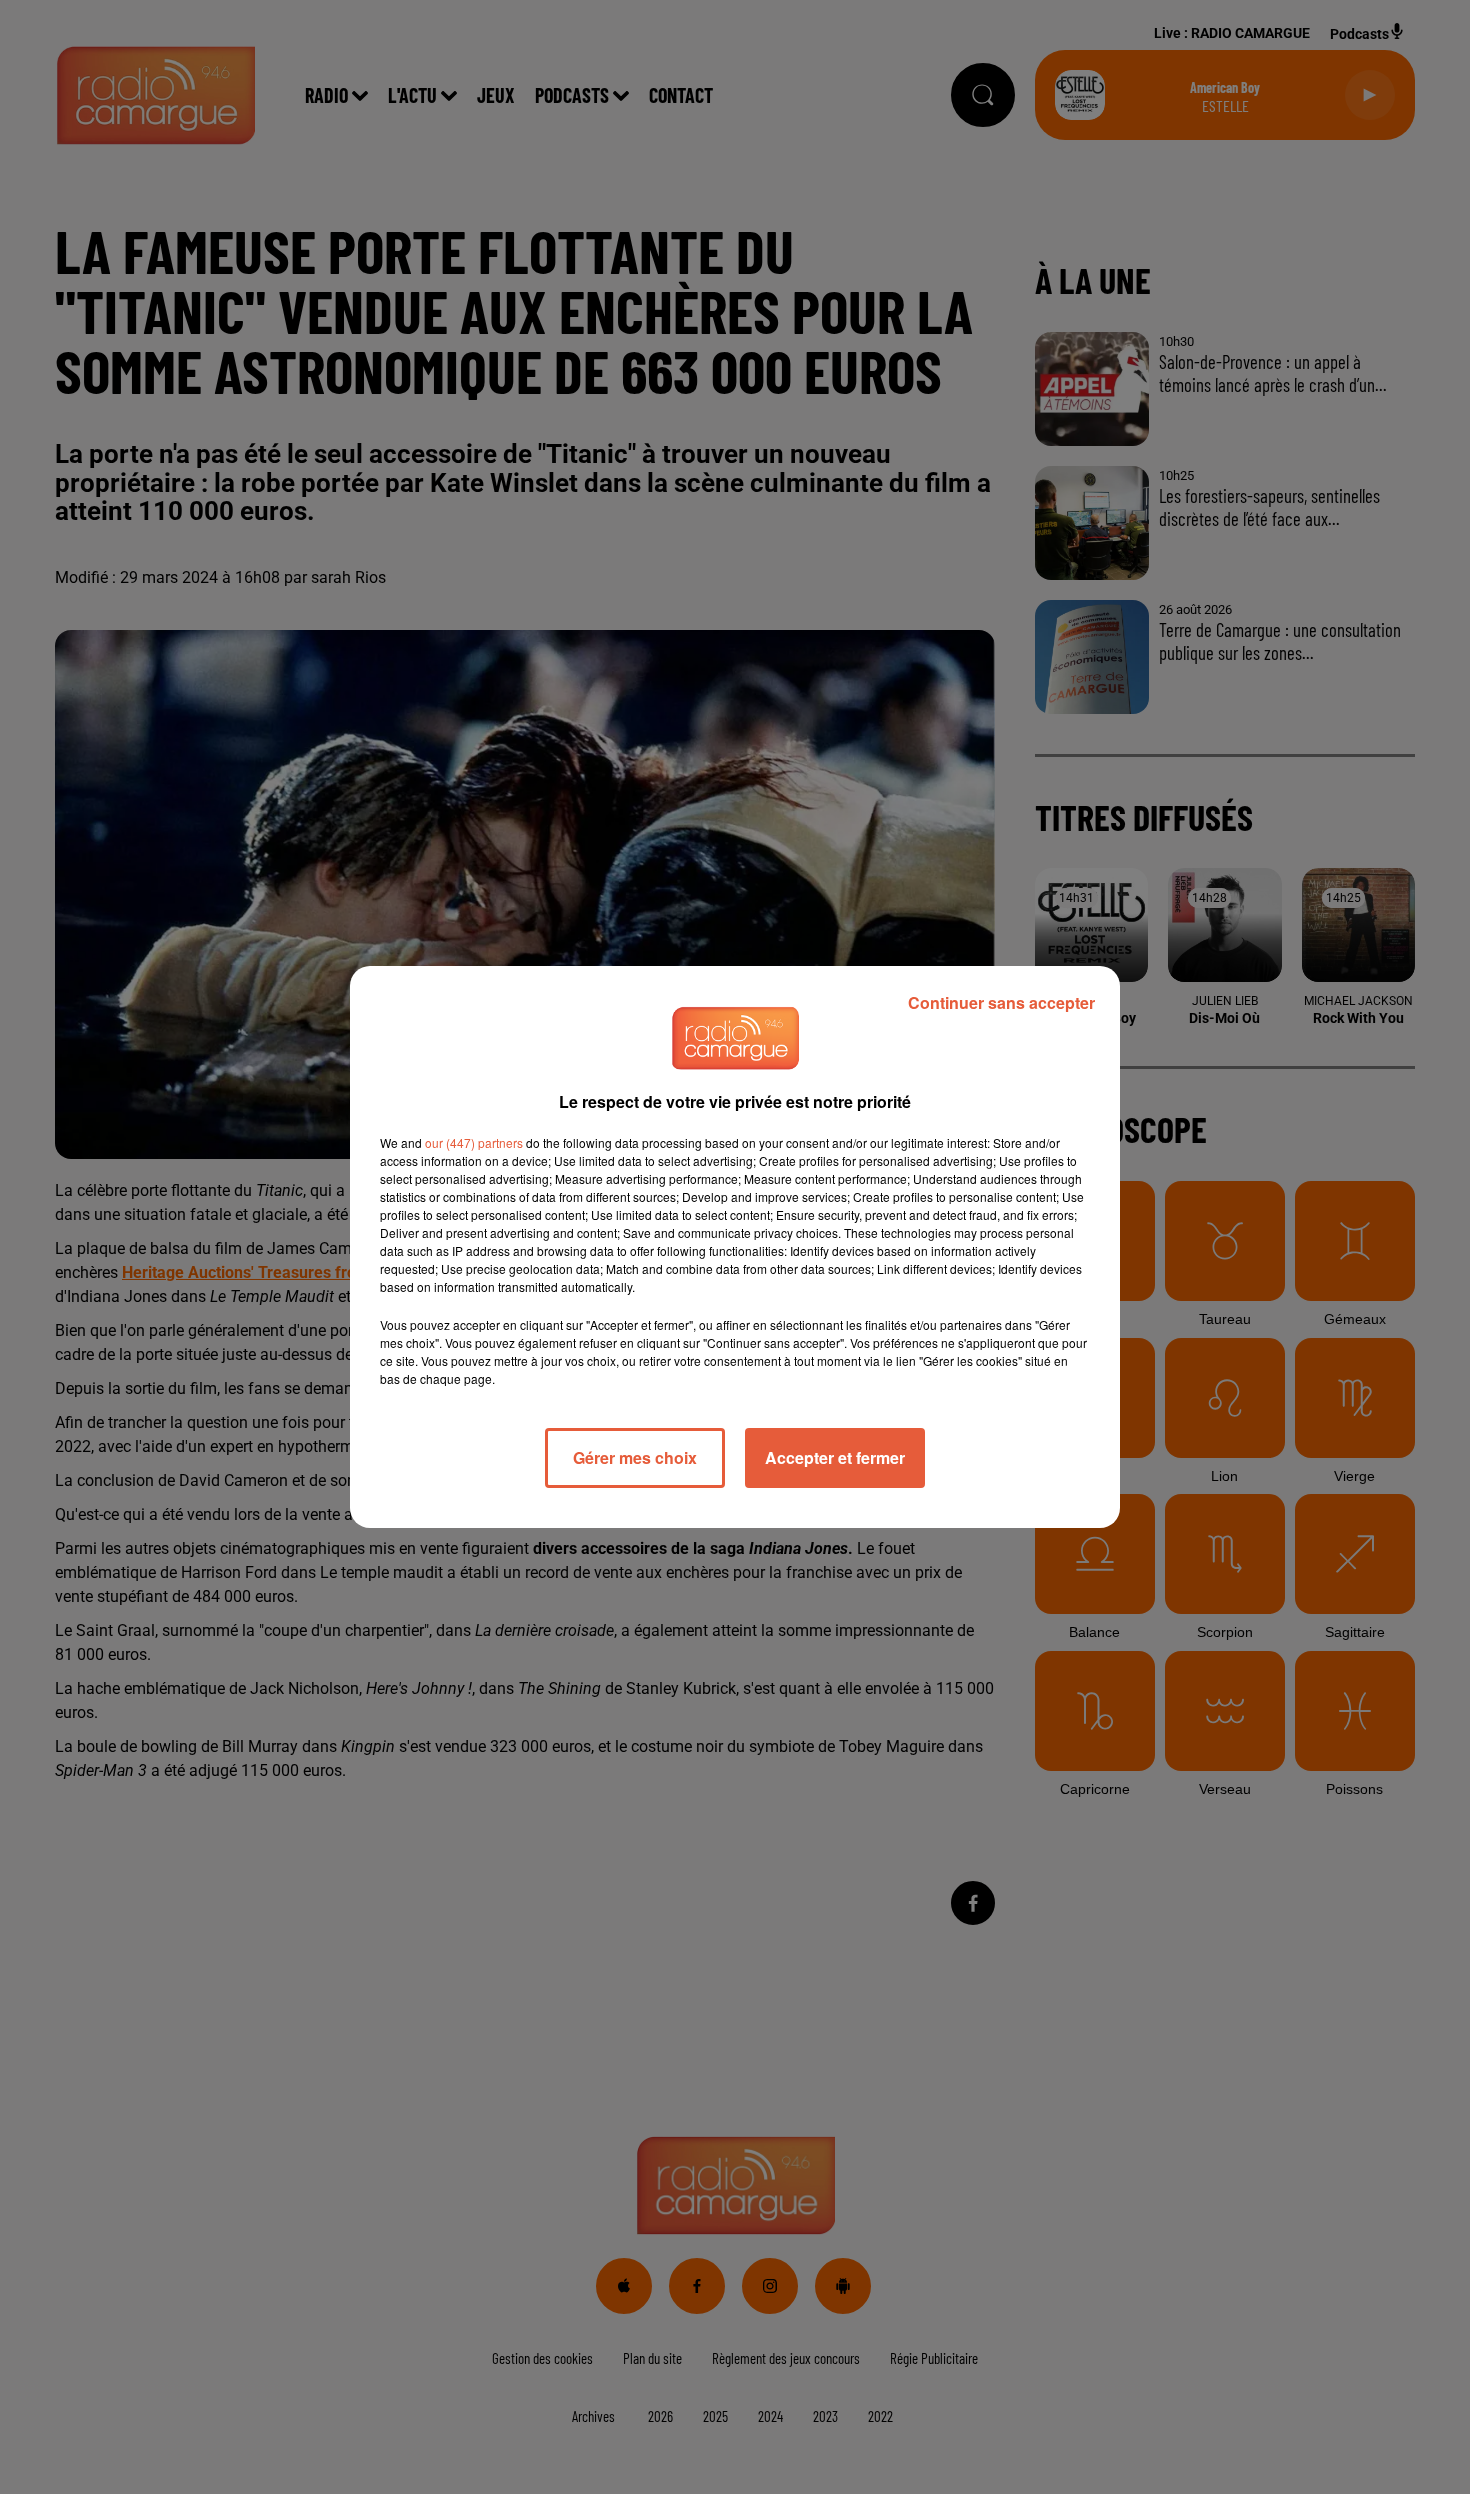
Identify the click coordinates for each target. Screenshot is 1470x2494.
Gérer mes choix (635, 1457)
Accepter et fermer (835, 1457)
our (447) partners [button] (474, 1142)
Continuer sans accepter (1001, 1002)
